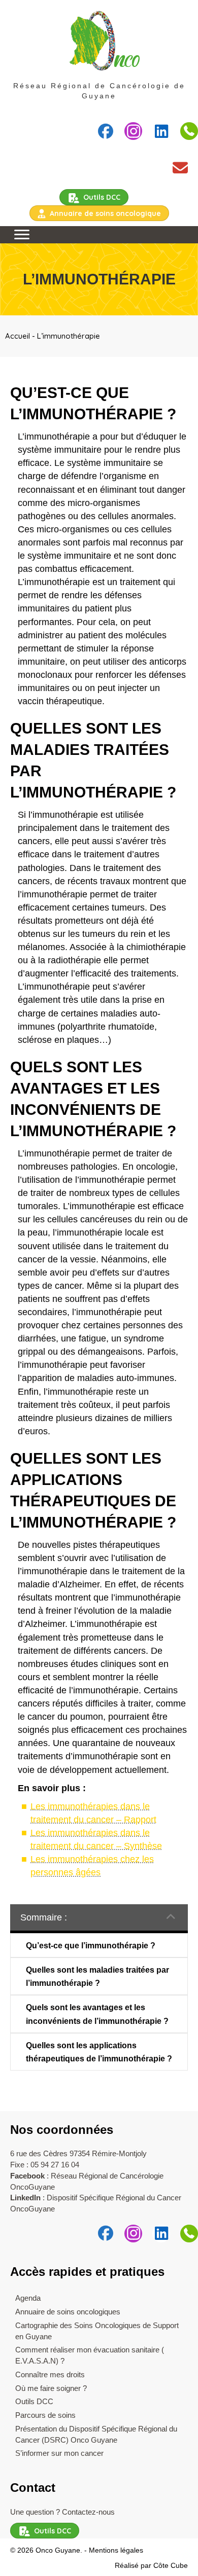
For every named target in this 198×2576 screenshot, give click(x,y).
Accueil (18, 336)
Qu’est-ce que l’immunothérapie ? (91, 1946)
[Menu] (22, 235)
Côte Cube (171, 2565)
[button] (105, 131)
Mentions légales (116, 2550)
